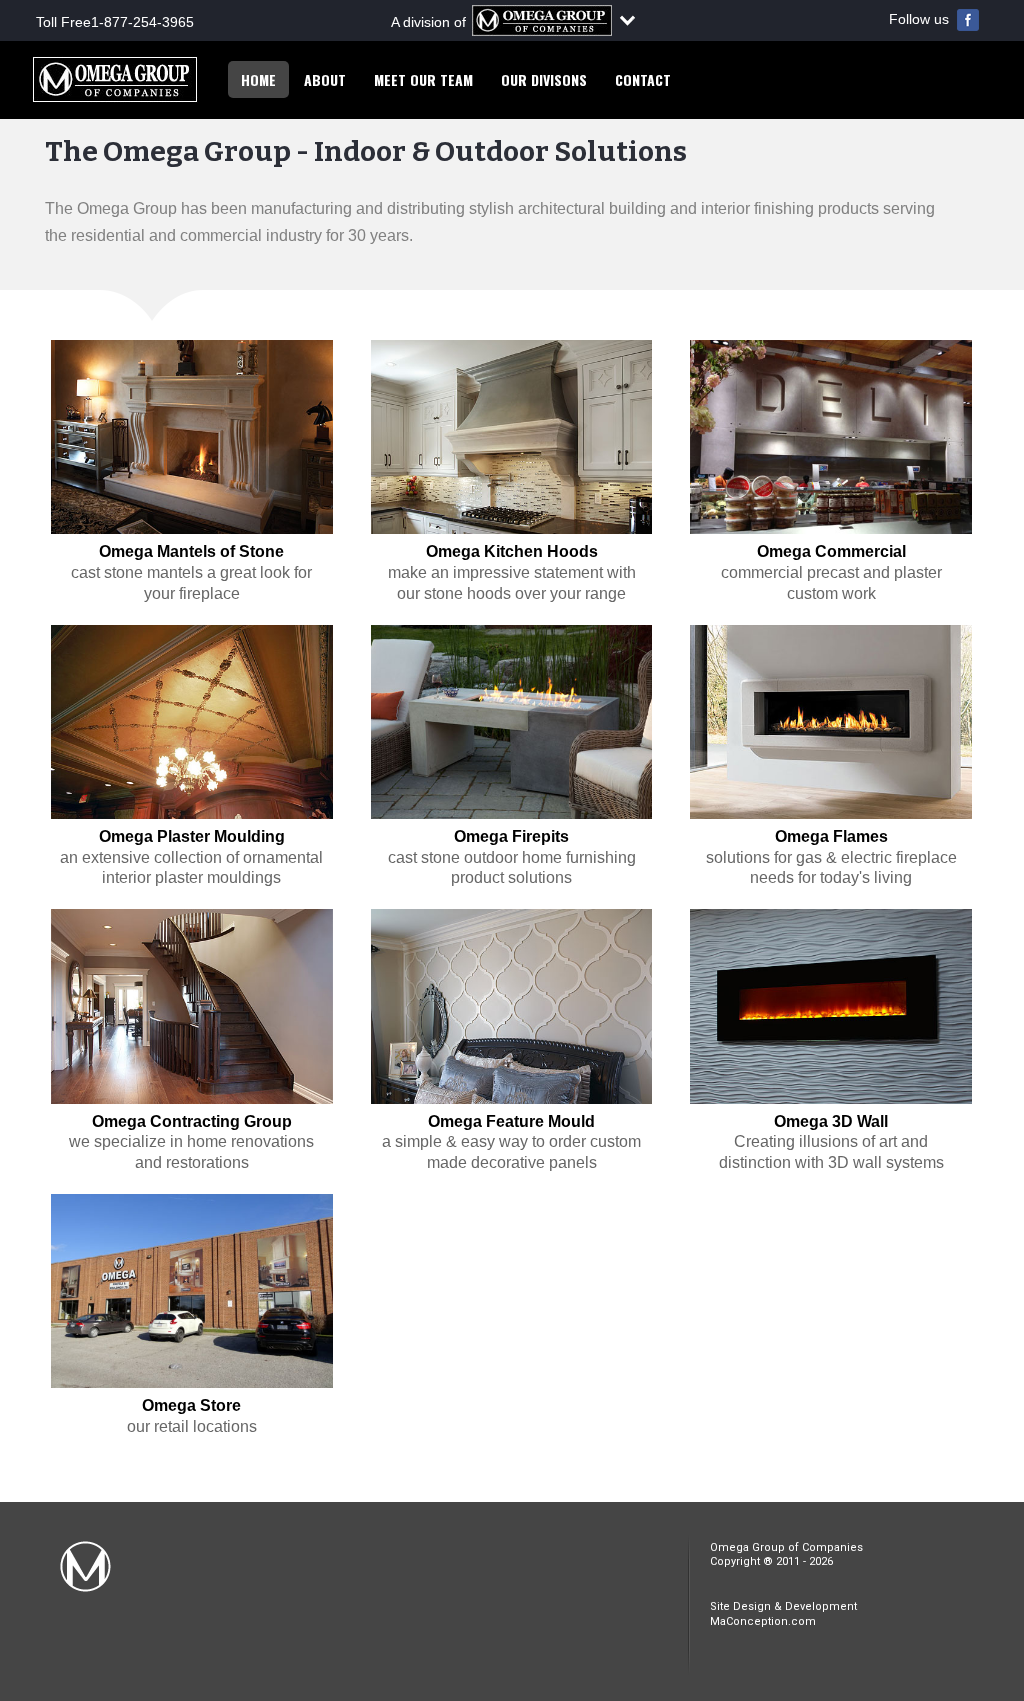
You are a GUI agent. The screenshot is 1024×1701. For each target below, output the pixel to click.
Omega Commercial (831, 551)
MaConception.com (763, 1621)
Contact (643, 79)
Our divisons (544, 79)
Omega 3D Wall (831, 1121)
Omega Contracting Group (192, 1121)
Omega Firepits (511, 836)
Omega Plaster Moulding (192, 836)
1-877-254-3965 (142, 22)
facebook (968, 20)
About (325, 79)
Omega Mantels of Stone (191, 551)
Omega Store (191, 1405)
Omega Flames (831, 836)
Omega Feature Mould (511, 1121)
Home (258, 79)
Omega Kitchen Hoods (512, 551)
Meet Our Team (423, 79)
